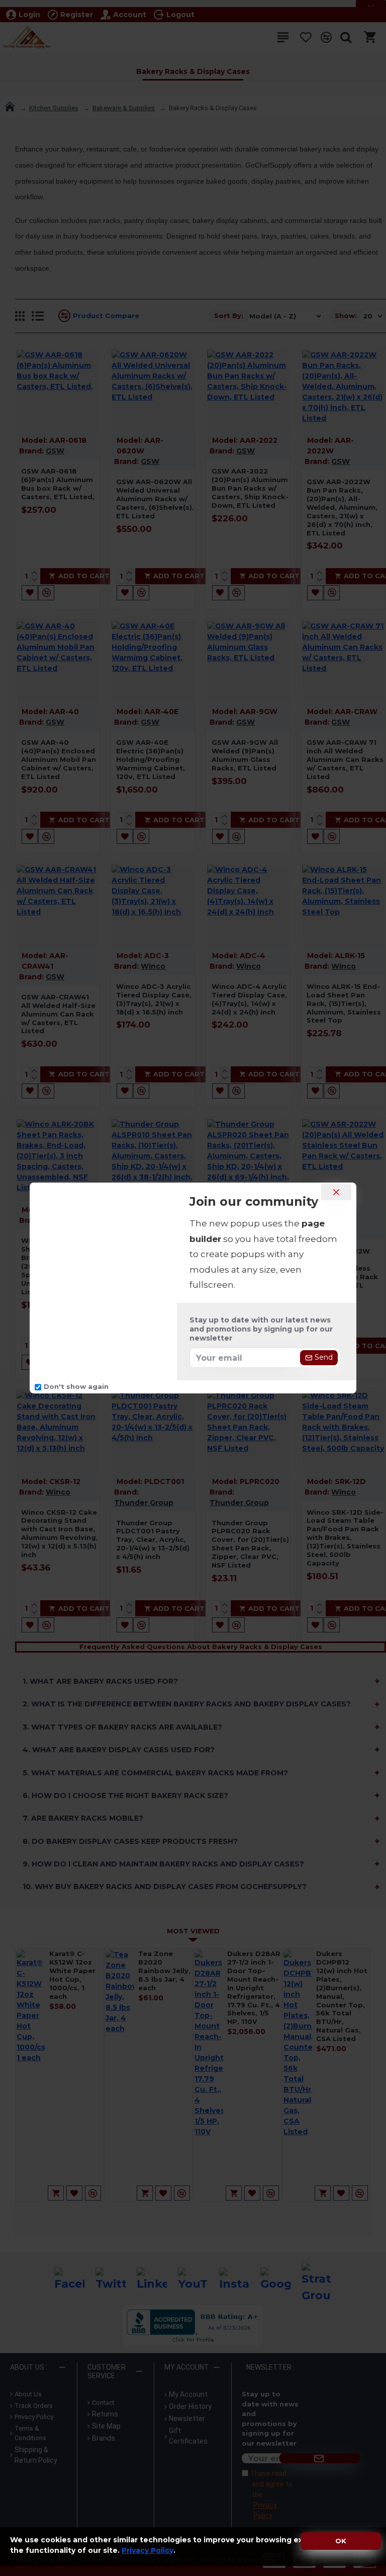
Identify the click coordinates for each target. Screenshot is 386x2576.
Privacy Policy (148, 2550)
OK (341, 2541)
